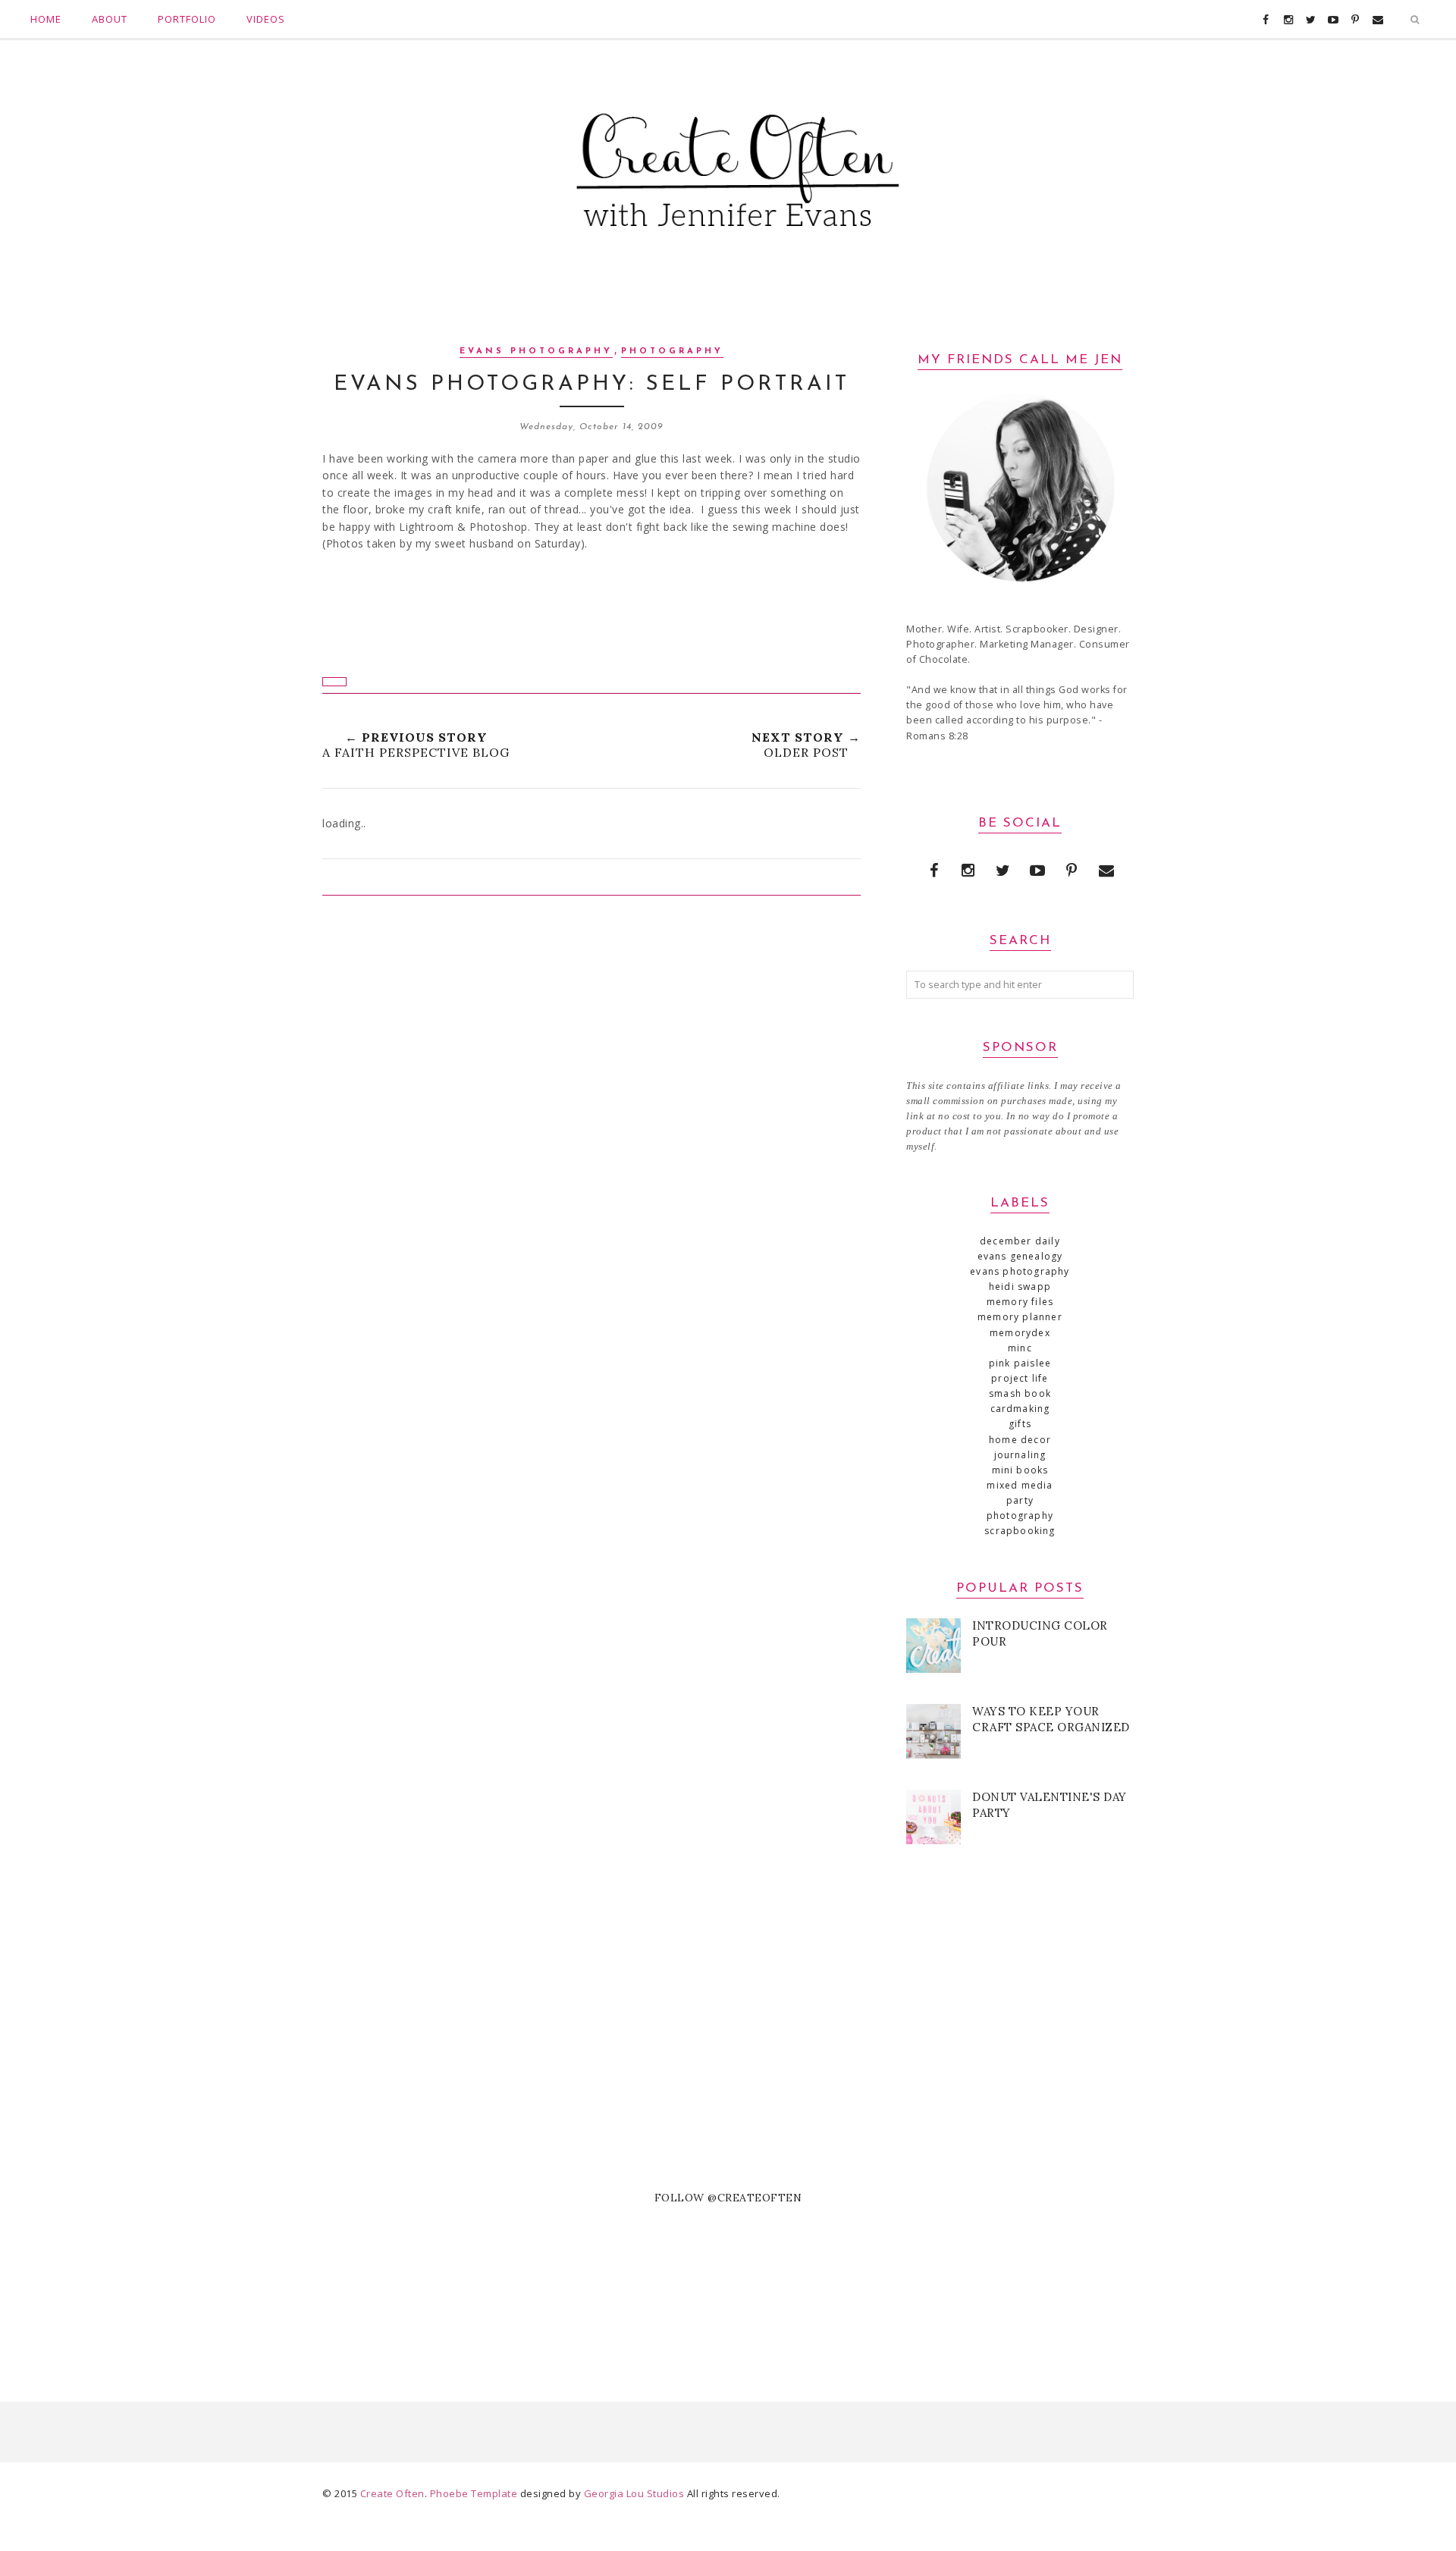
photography (672, 351)
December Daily (1020, 1241)
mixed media (1020, 1485)
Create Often (392, 2493)
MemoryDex (1020, 1333)
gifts (1020, 1424)
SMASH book (1020, 1393)
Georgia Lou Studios (634, 2493)
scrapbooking (1020, 1531)
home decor (1020, 1440)
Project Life (1020, 1378)
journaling (1020, 1455)
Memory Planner (1020, 1317)
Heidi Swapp (1020, 1286)
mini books (1020, 1470)
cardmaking (1020, 1409)
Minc (1020, 1348)
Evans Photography (536, 351)
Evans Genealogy (1020, 1256)
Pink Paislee (1020, 1363)
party (1020, 1500)
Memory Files (1020, 1302)
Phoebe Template (474, 2493)
